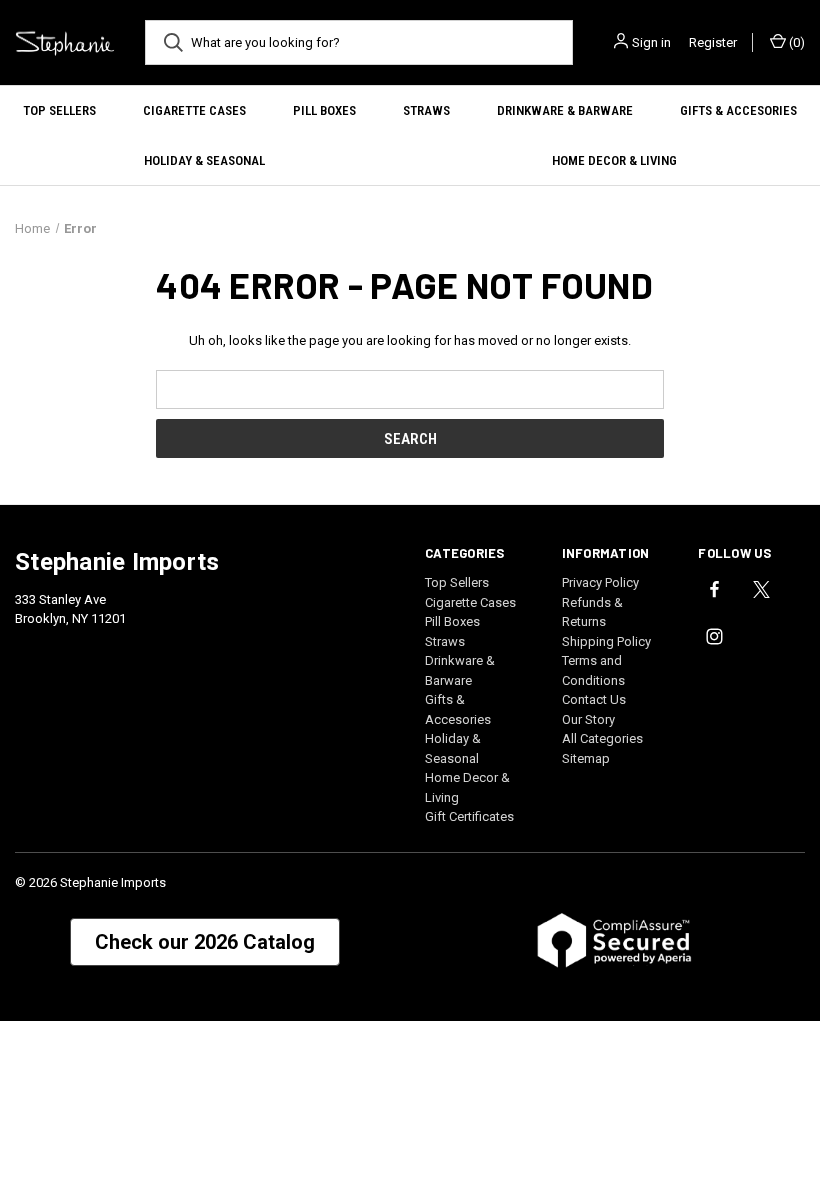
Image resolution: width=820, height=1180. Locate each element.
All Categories (602, 738)
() (795, 42)
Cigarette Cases (194, 110)
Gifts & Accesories (738, 110)
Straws (426, 110)
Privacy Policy (600, 582)
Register (713, 42)
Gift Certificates (469, 816)
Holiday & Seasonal (204, 160)
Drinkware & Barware (565, 110)
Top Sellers (59, 110)
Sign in (651, 42)
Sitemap (586, 758)
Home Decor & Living (614, 160)
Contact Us (594, 699)
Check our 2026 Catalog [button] (205, 942)
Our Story (588, 719)
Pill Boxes (324, 110)
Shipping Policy (606, 641)
